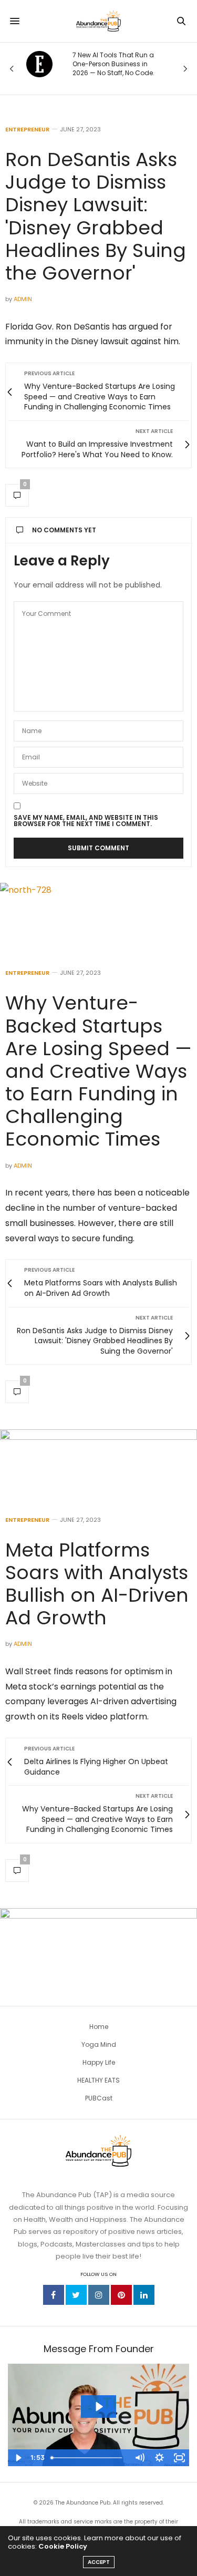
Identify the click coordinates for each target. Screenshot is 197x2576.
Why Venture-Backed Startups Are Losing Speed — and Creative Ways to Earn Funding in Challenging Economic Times (98, 1071)
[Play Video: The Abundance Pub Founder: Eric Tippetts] (98, 2407)
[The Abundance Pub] (98, 21)
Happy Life (99, 2062)
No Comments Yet (64, 530)
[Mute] (139, 2458)
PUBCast (99, 2098)
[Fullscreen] (179, 2458)
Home (99, 2027)
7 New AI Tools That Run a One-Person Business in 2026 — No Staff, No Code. (113, 64)
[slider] (88, 2458)
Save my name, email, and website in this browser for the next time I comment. (86, 821)
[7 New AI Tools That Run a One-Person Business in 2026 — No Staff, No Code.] (39, 64)
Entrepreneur (27, 130)
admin (23, 299)
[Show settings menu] (159, 2458)
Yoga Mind (99, 2044)
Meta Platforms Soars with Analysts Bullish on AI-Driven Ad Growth (97, 1584)
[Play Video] (18, 2458)
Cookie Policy (63, 2546)
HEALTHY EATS (98, 2080)
